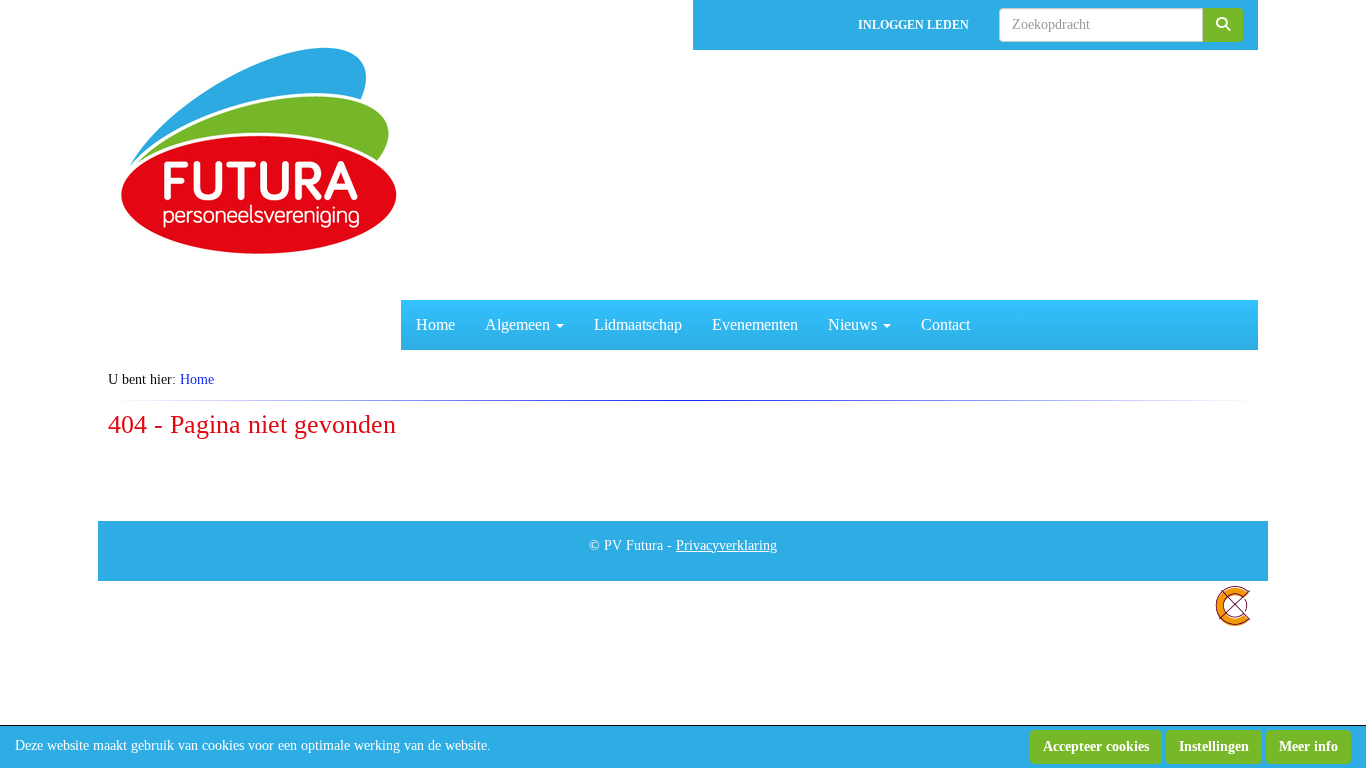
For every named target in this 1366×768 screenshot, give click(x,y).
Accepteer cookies (1096, 746)
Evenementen (755, 324)
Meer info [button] (1308, 746)
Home (435, 324)
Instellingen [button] (1214, 746)
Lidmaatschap (638, 324)
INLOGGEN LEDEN (913, 25)
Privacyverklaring (726, 545)
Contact (945, 324)
